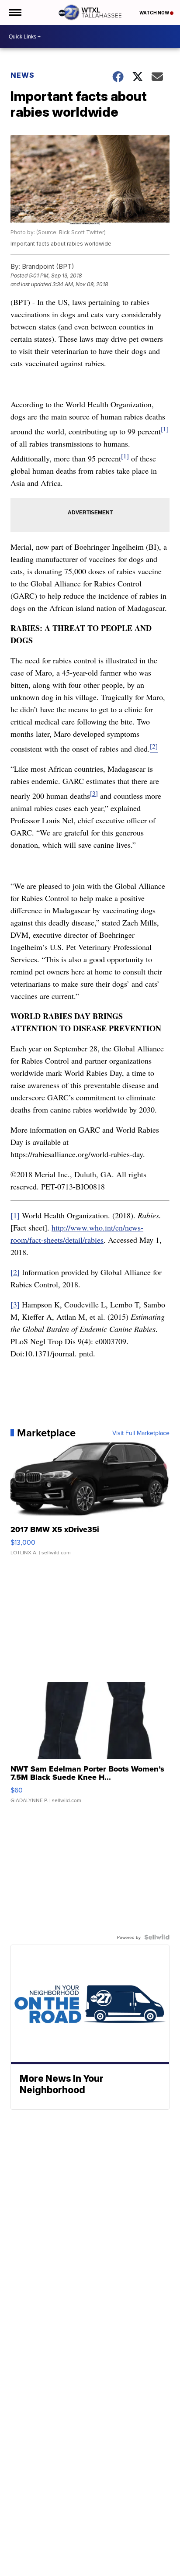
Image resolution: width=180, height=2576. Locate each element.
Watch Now (155, 13)
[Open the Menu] (15, 12)
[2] (15, 1272)
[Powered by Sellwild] (157, 1937)
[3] (94, 793)
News (22, 75)
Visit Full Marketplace (141, 1433)
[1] (165, 429)
